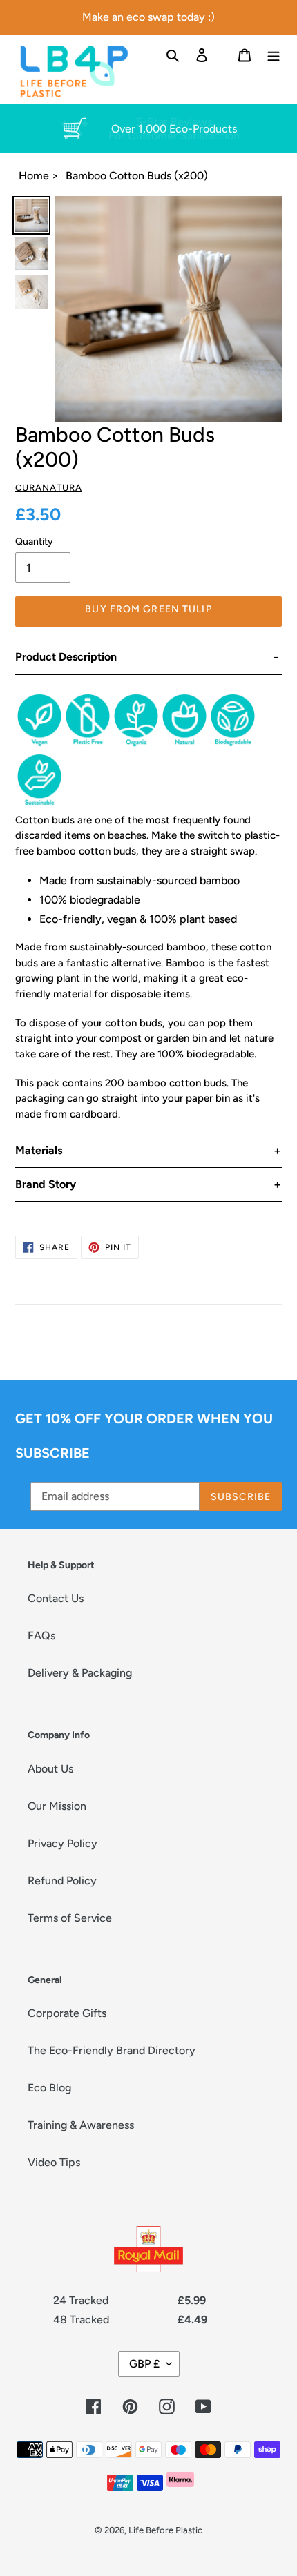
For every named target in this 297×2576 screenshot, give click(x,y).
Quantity (34, 541)
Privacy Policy (63, 1843)
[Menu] (274, 55)
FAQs (41, 1636)
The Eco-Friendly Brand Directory (112, 2050)
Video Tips (54, 2162)
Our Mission (57, 1806)
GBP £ (144, 2364)
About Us (50, 1769)
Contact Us (56, 1598)
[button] (148, 657)
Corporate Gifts (67, 2013)
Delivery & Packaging (80, 1673)
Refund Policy (62, 1881)
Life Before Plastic (165, 2530)
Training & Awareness (81, 2125)
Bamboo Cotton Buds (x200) (137, 176)
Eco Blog (49, 2088)
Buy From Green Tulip (148, 609)
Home (34, 176)
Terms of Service (70, 1918)
